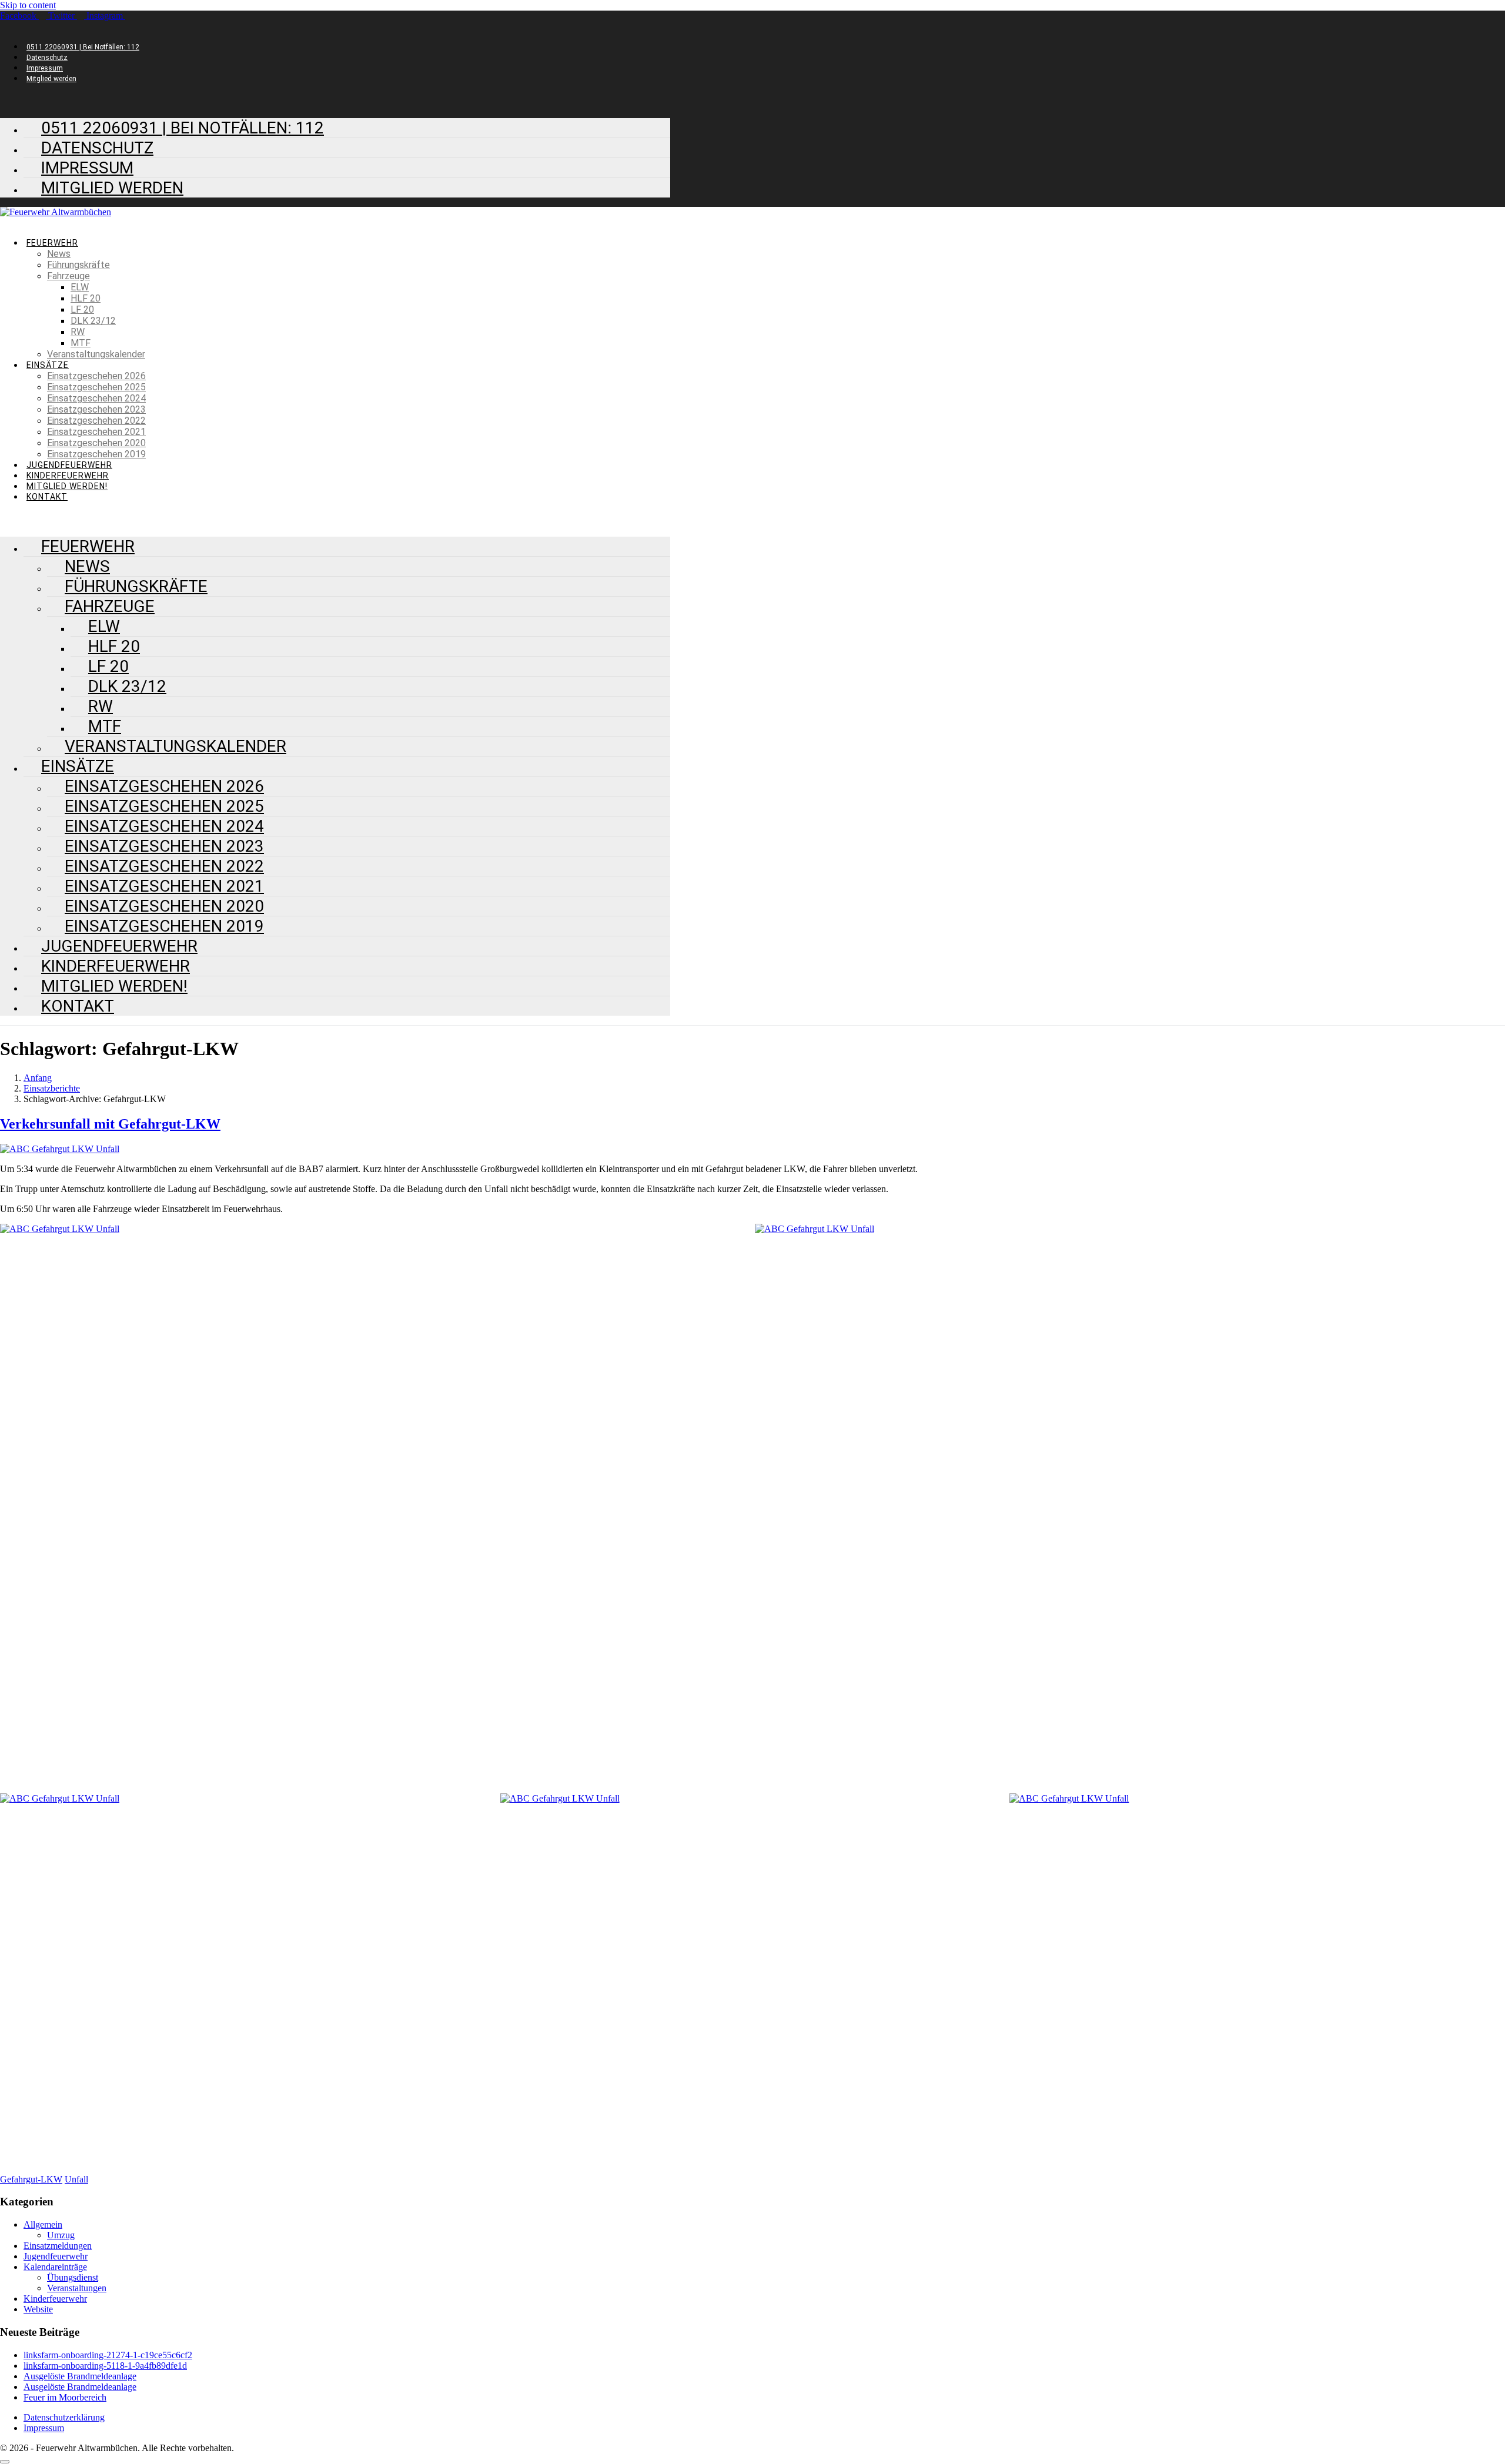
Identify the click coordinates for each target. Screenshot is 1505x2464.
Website (38, 2309)
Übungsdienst (73, 2277)
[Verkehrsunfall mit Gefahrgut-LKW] (60, 1149)
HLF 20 (86, 298)
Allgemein (43, 2224)
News (59, 254)
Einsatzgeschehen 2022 (96, 421)
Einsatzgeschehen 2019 (96, 454)
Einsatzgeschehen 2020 (96, 443)
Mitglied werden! (67, 486)
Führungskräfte (78, 265)
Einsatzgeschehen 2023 (96, 409)
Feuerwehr (52, 243)
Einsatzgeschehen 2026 (96, 376)
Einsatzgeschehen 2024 (96, 398)
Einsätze (48, 365)
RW (78, 332)
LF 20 (82, 309)
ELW (80, 287)
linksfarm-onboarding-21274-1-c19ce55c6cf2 (108, 2355)
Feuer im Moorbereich (65, 2397)
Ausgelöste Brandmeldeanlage (80, 2376)
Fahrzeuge (68, 276)
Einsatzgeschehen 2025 (96, 387)
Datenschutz (47, 58)
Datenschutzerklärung (64, 2417)
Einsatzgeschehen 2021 (96, 432)
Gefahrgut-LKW (31, 2179)
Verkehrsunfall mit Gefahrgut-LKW (110, 1124)
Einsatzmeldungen (58, 2246)
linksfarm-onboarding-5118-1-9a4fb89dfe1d (105, 2366)
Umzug (61, 2235)
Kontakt (47, 497)
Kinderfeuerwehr (68, 476)
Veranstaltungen (77, 2288)
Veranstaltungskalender (96, 354)
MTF (81, 343)
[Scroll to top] (5, 2462)
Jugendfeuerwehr (69, 465)
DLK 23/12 (93, 321)
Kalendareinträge (55, 2267)
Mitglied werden (51, 79)
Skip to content (28, 5)
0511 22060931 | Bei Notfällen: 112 (83, 47)
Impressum (45, 68)
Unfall (76, 2179)
